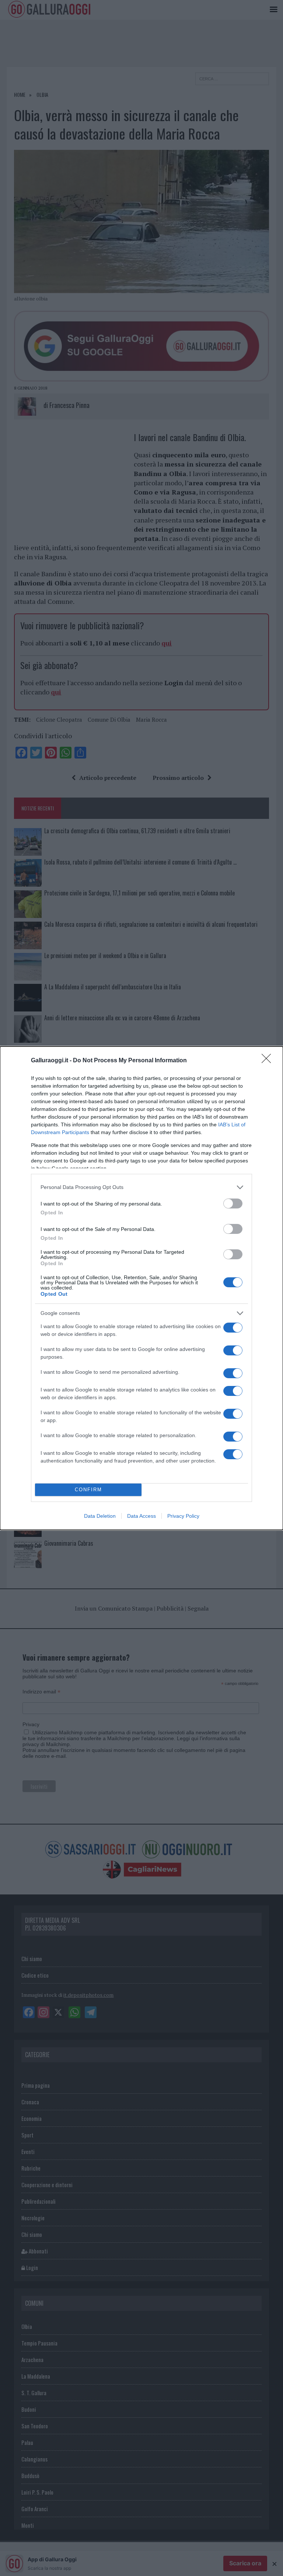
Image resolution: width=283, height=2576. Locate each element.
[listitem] (141, 1187)
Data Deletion (100, 1516)
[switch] (233, 1203)
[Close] (269, 1061)
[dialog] (141, 1288)
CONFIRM (88, 1490)
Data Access (141, 1516)
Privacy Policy (183, 1516)
